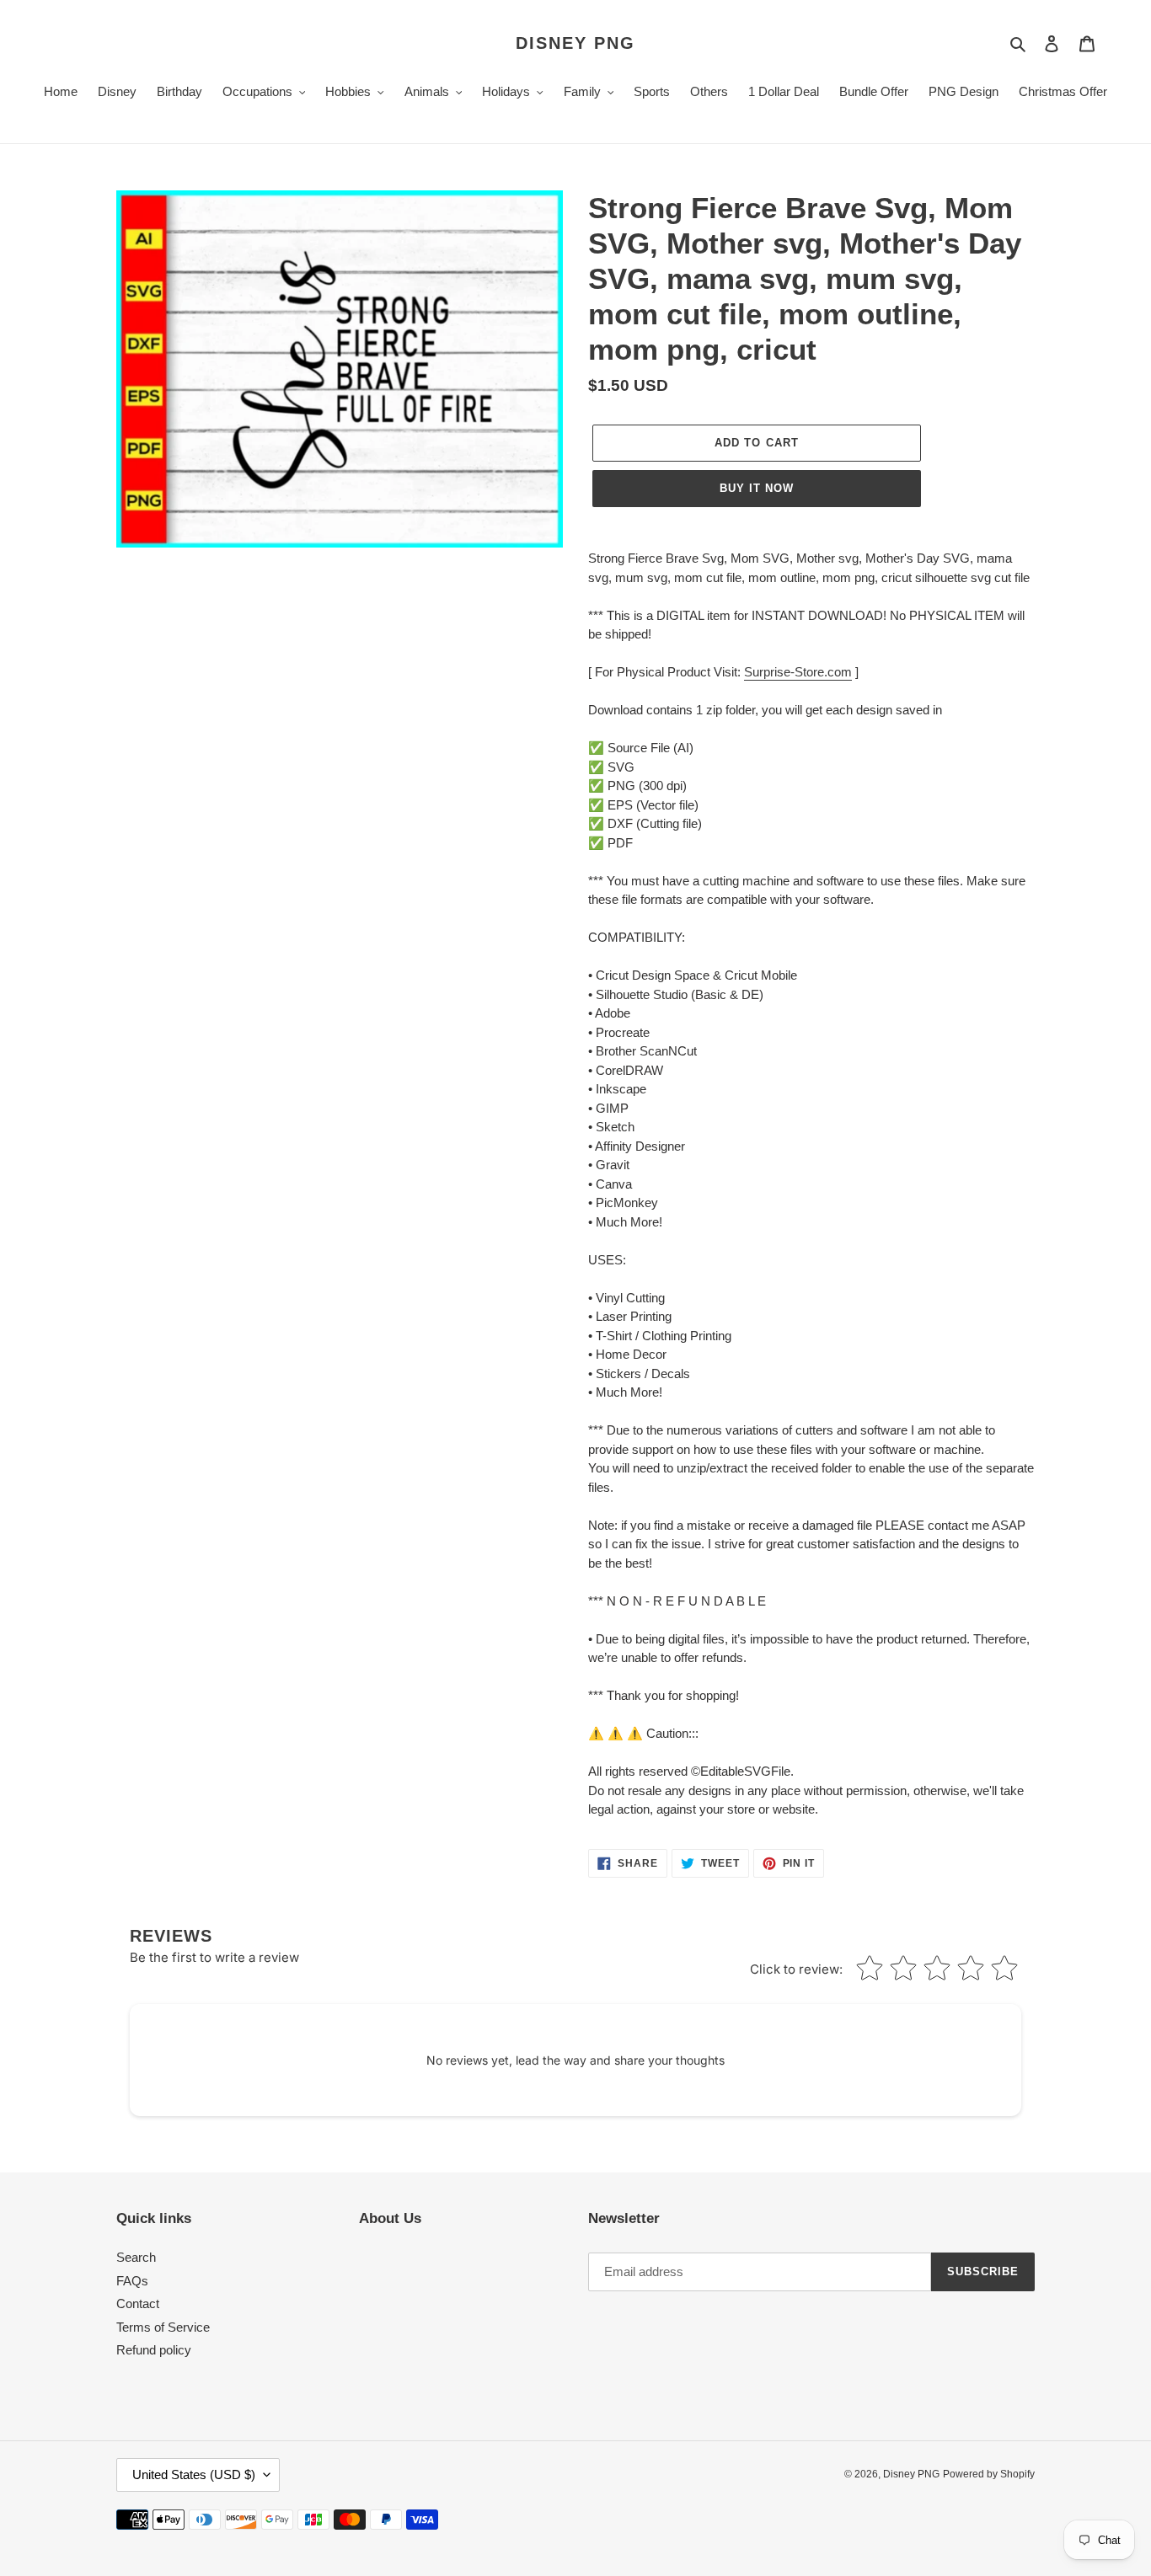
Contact (138, 2303)
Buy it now (757, 488)
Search (136, 2257)
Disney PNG (575, 43)
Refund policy (154, 2350)
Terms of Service (163, 2327)
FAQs (132, 2281)
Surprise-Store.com (798, 672)
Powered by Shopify (989, 2474)
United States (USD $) (194, 2474)
